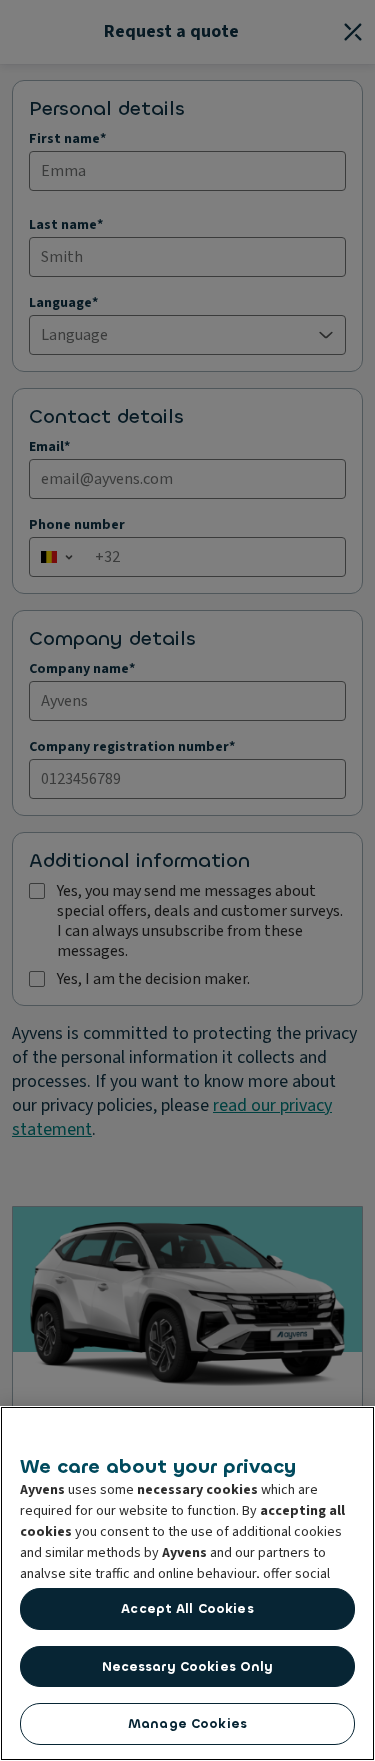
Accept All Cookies (187, 1608)
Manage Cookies (187, 1723)
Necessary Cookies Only (188, 1666)
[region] (187, 1583)
